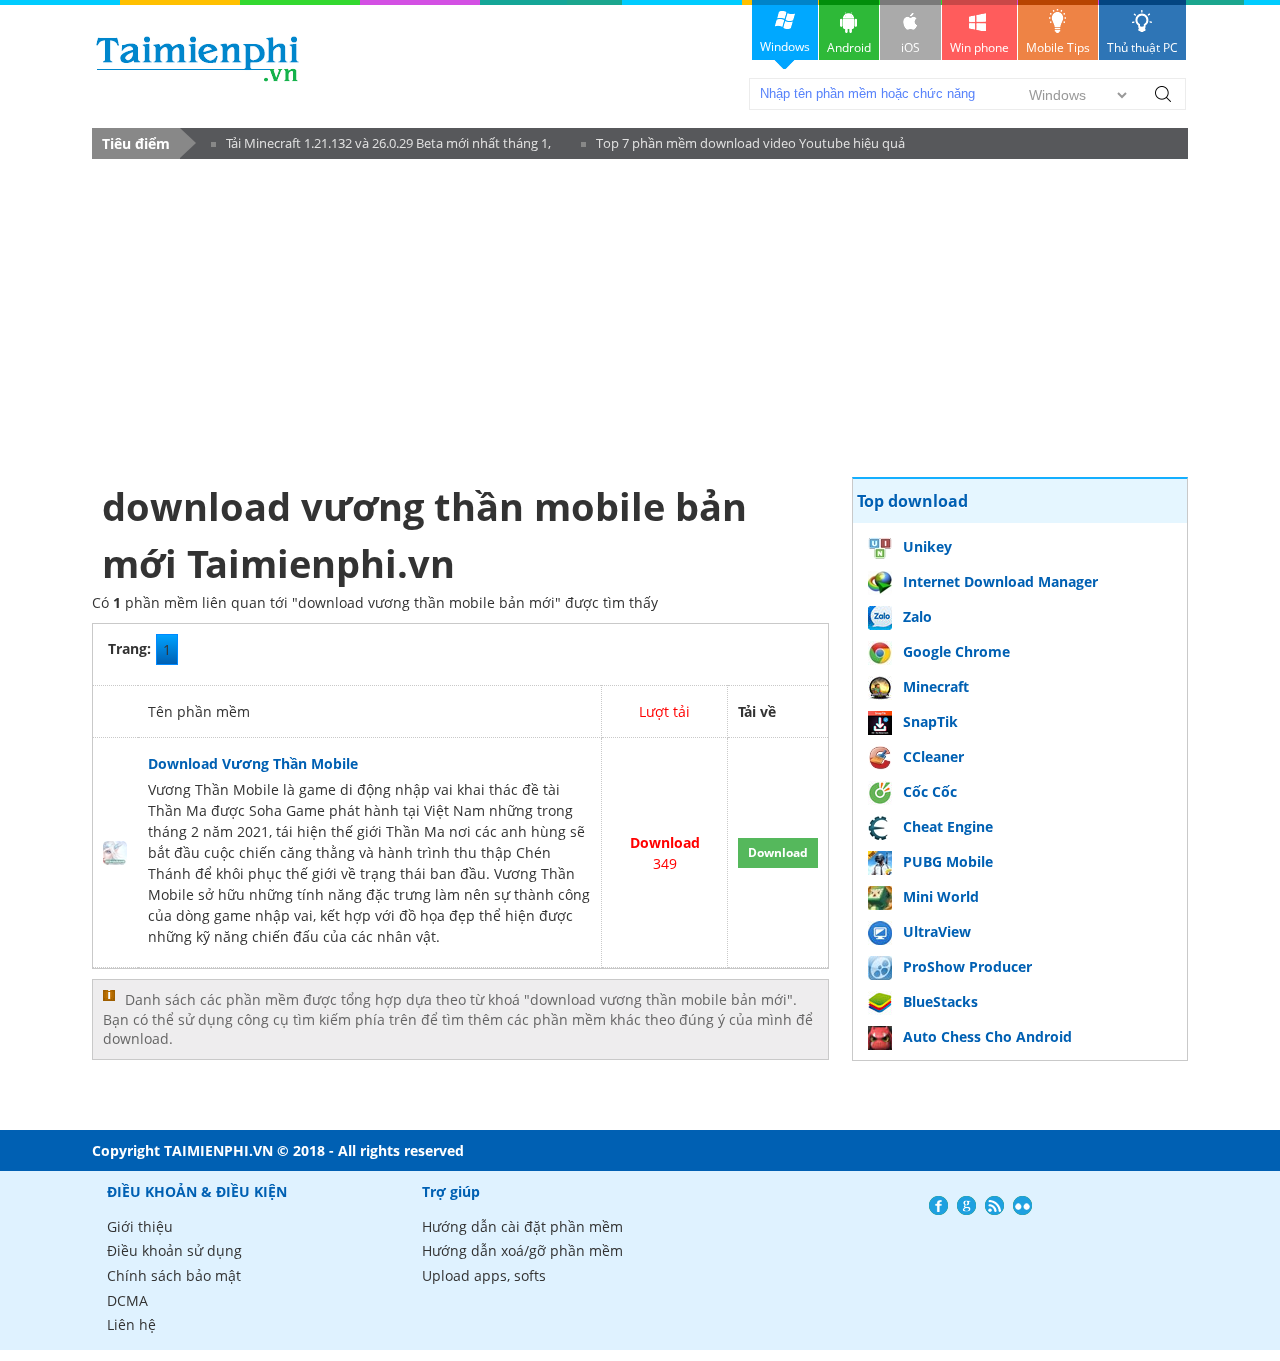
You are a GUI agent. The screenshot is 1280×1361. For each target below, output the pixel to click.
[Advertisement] (460, 317)
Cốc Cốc (930, 791)
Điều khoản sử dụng (174, 1250)
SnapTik (930, 721)
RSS (994, 1205)
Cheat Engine (948, 826)
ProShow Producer (967, 966)
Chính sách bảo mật (174, 1275)
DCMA (127, 1300)
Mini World (941, 896)
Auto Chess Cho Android (987, 1036)
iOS (910, 47)
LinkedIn (1022, 1205)
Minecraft (936, 686)
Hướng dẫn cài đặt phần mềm (522, 1226)
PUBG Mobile (948, 861)
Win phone (979, 47)
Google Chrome (956, 651)
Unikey (927, 546)
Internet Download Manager (1000, 581)
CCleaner (933, 756)
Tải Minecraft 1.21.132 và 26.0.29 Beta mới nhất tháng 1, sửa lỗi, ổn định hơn (381, 146)
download (197, 58)
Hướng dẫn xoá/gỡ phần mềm (522, 1250)
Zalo (917, 616)
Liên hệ (131, 1324)
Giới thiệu (140, 1226)
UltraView (937, 931)
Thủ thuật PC (1142, 47)
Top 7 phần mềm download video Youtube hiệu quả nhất (743, 146)
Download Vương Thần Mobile (253, 763)
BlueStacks (940, 1001)
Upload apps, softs (484, 1275)
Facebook (938, 1205)
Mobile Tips (1058, 47)
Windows (785, 46)
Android (849, 47)
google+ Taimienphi (966, 1205)
